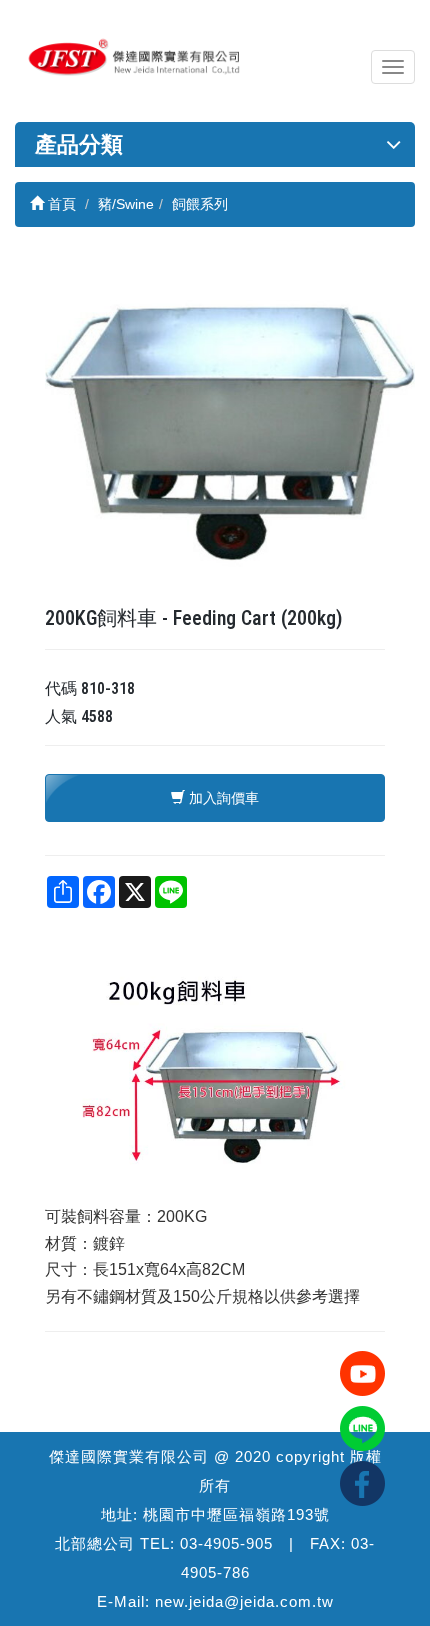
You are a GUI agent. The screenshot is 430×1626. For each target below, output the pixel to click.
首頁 (60, 204)
